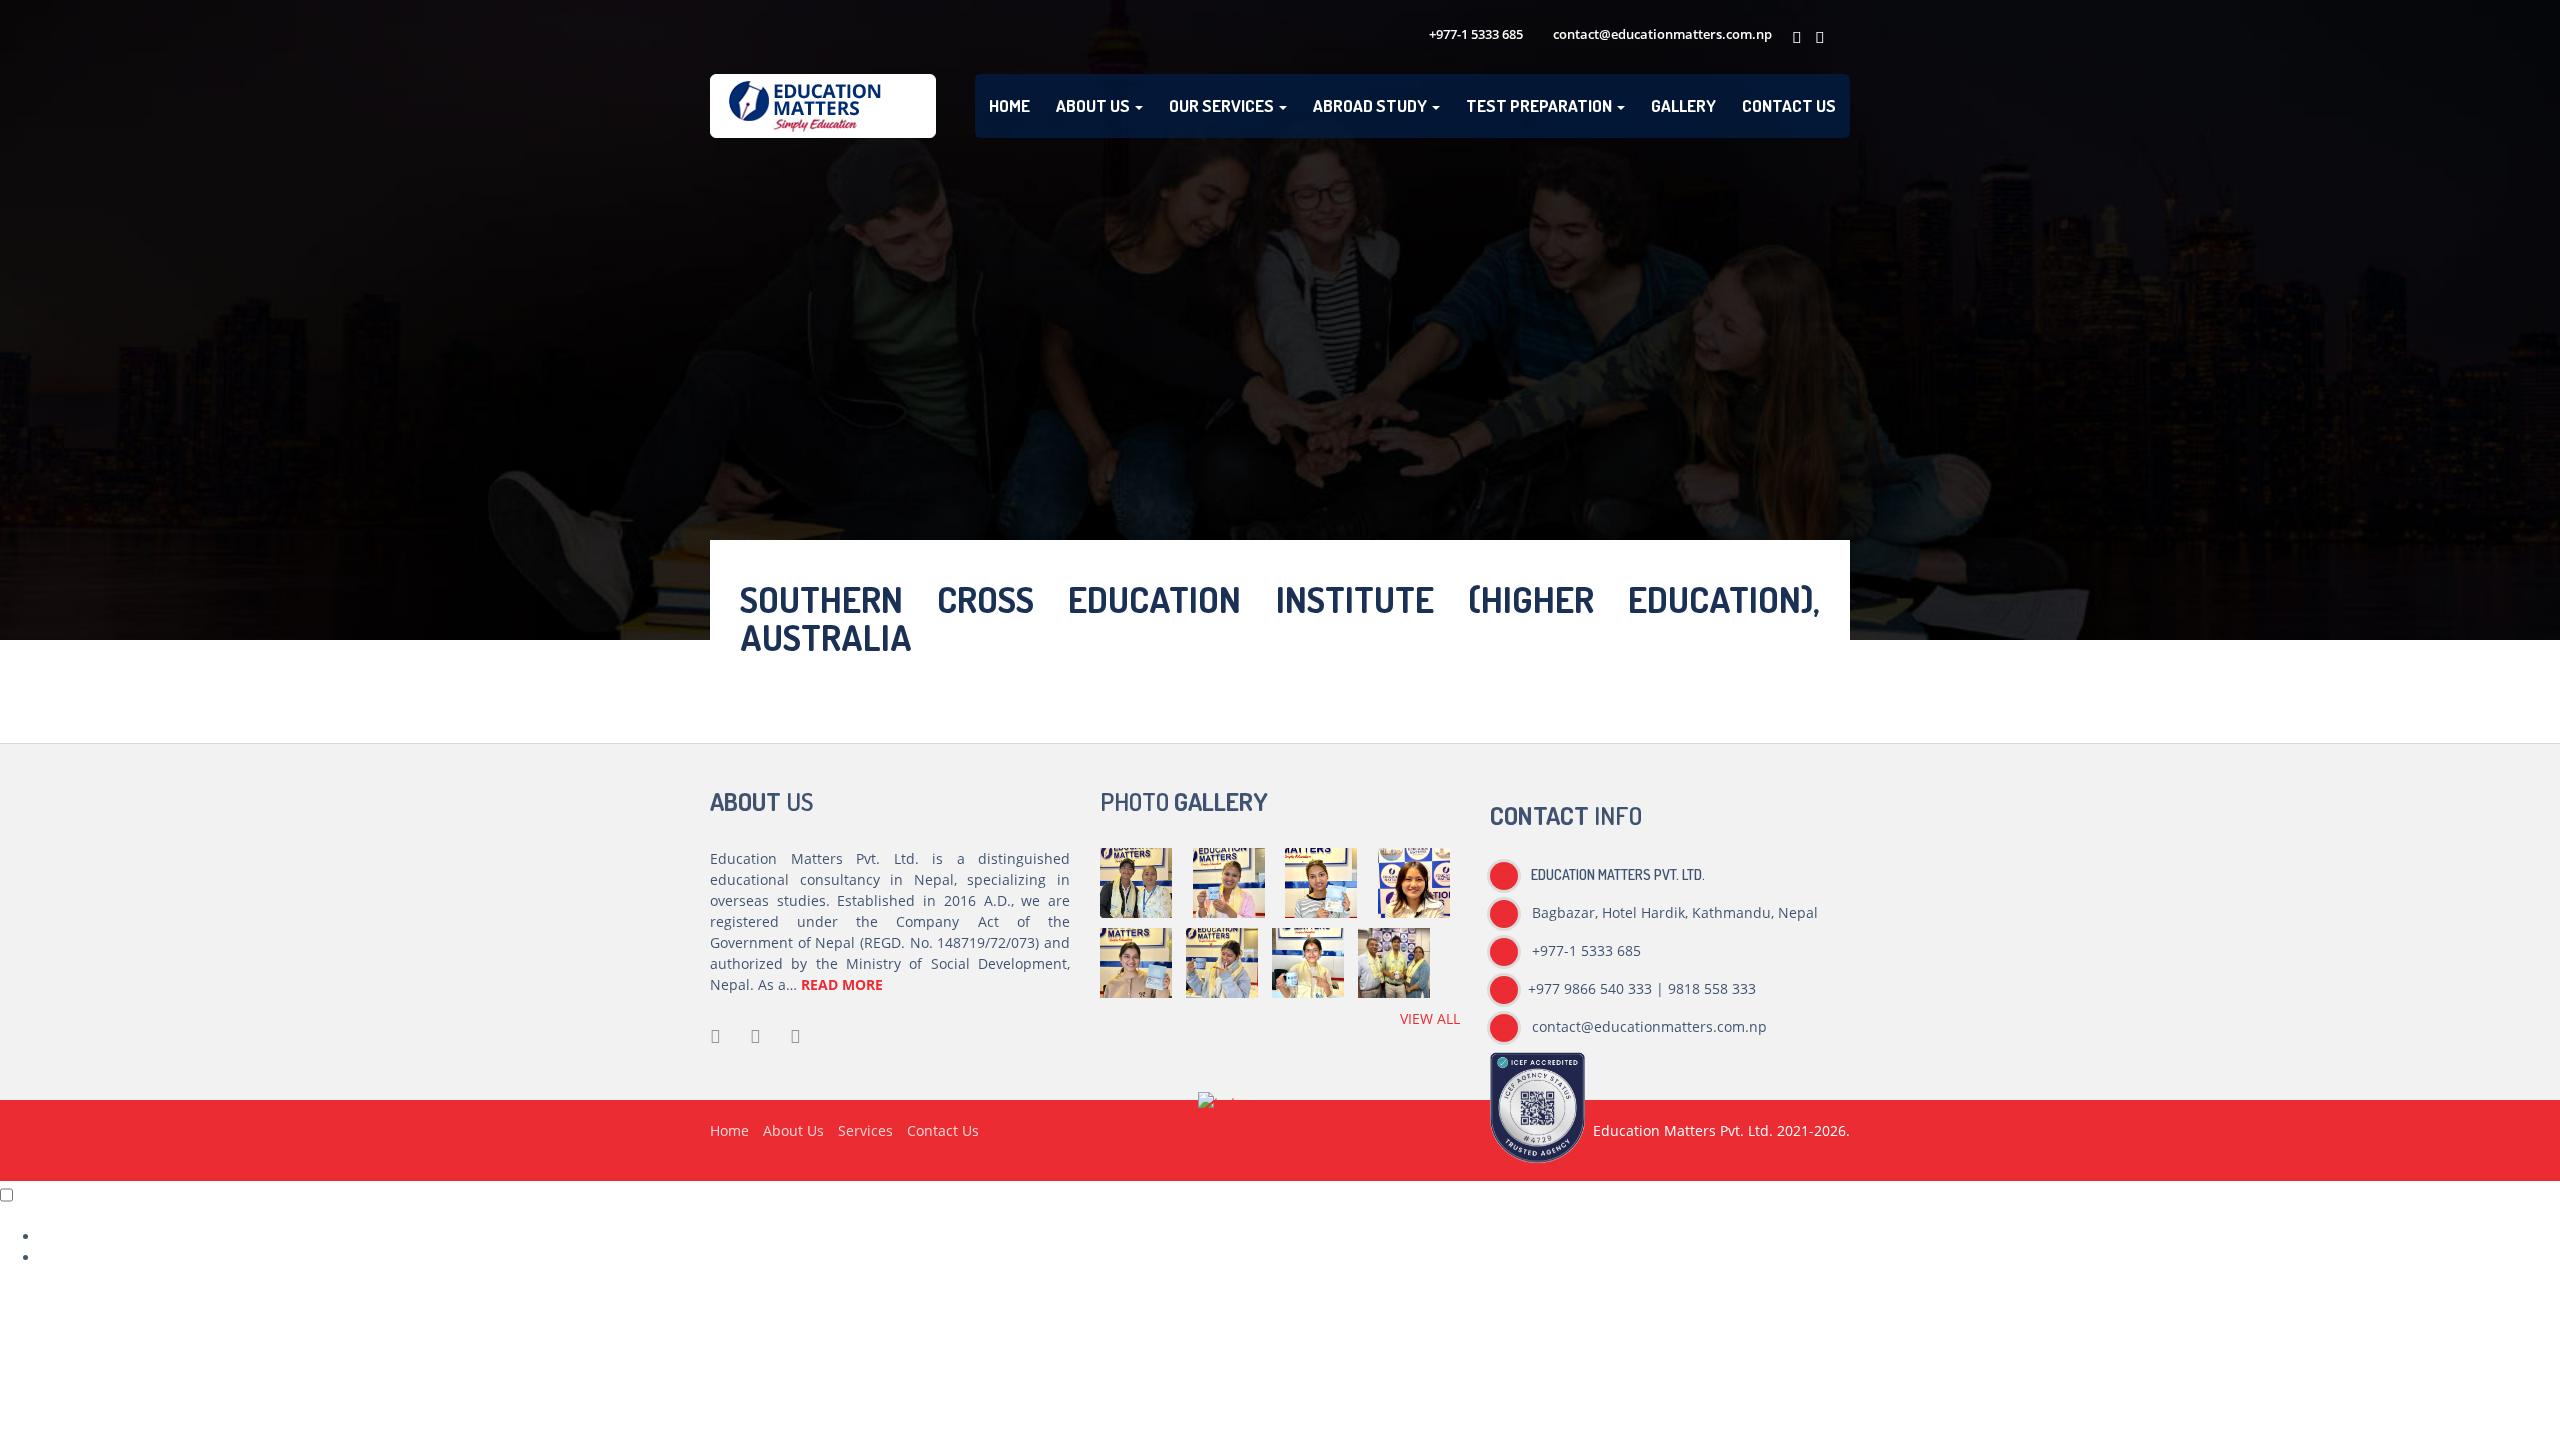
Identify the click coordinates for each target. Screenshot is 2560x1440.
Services (865, 1130)
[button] (1225, 1110)
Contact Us (1789, 105)
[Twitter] (1816, 38)
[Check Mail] (1839, 38)
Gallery (1683, 105)
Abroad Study (1371, 105)
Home (1009, 105)
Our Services (1223, 105)
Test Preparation (1540, 105)
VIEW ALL (1430, 1018)
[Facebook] (1793, 38)
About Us (1094, 105)
